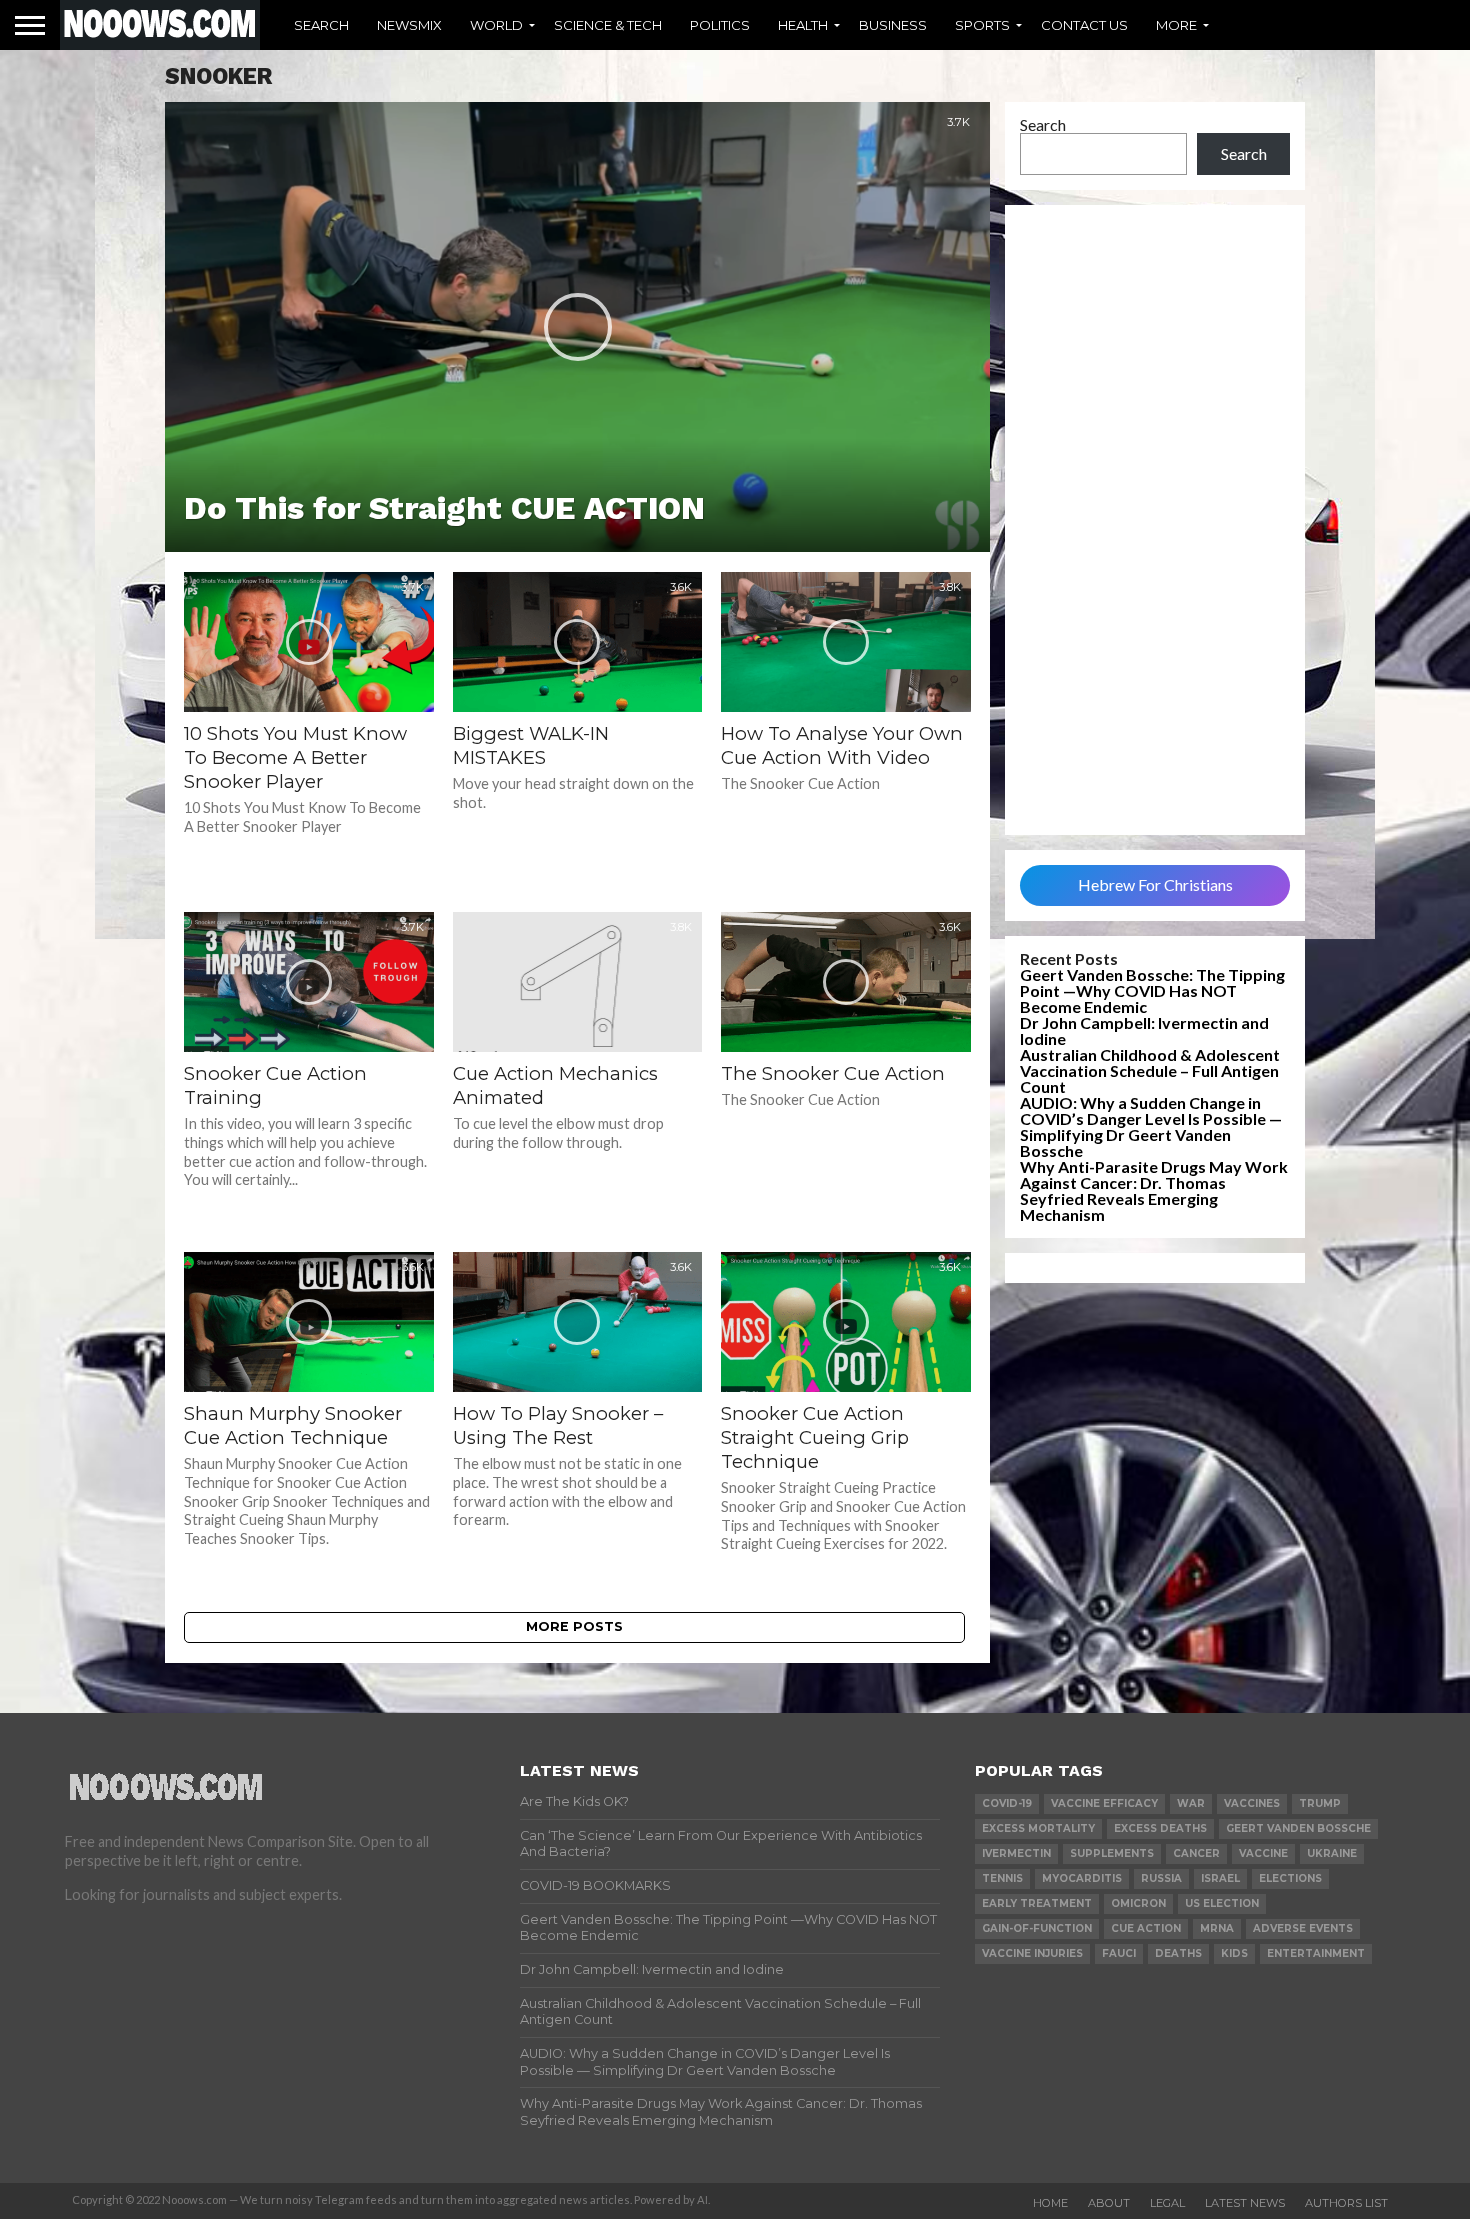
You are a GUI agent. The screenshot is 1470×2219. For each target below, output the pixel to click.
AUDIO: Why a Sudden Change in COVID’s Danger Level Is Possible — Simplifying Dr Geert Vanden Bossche (1151, 1126)
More (1176, 25)
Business (893, 25)
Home (1050, 2203)
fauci (1119, 1953)
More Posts (574, 1626)
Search (321, 25)
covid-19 (1007, 1803)
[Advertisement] (1155, 520)
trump (1320, 1803)
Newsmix (409, 25)
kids (1234, 1953)
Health (803, 25)
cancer (1196, 1853)
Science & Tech (608, 25)
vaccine (1263, 1853)
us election (1222, 1903)
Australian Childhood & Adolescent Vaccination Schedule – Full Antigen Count (1150, 1070)
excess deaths (1160, 1828)
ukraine (1332, 1853)
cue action (1146, 1928)
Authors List (1346, 2203)
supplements (1112, 1853)
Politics (720, 25)
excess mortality (1038, 1828)
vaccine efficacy (1104, 1803)
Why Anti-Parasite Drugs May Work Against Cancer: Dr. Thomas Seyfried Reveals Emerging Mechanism (1154, 1190)
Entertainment (1316, 1953)
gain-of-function (1037, 1928)
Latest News (1245, 2203)
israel (1220, 1878)
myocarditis (1082, 1878)
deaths (1178, 1953)
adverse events (1303, 1928)
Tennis (1002, 1878)
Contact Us (1084, 25)
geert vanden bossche (1298, 1828)
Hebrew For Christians (1155, 884)
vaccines (1252, 1803)
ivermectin (1016, 1853)
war (1191, 1803)
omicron (1138, 1903)
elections (1290, 1878)
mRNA (1217, 1928)
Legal (1167, 2203)
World (496, 25)
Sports (982, 25)
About (1109, 2203)
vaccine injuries (1032, 1953)
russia (1161, 1878)
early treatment (1037, 1903)
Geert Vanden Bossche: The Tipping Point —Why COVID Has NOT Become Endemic (1152, 990)
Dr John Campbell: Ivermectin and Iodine (1144, 1030)
